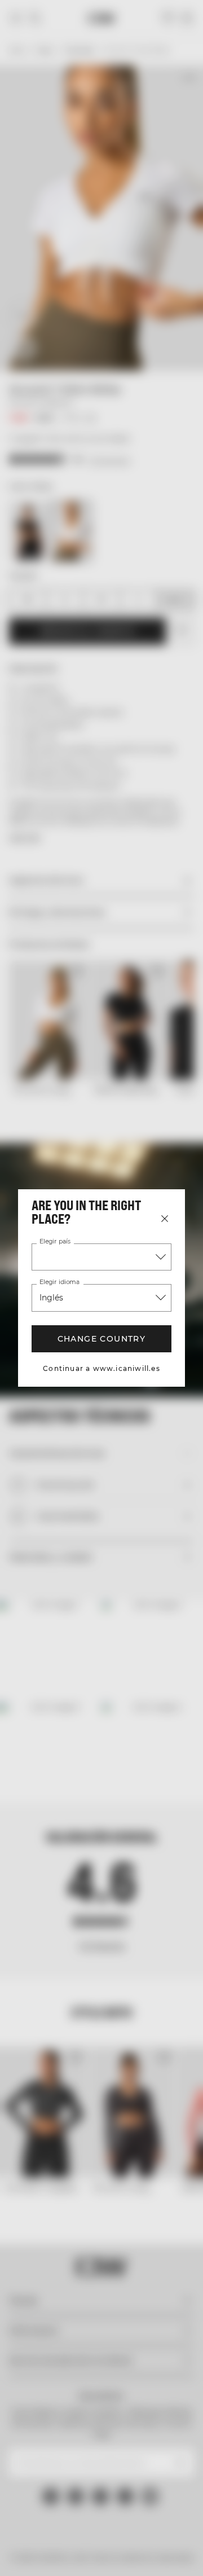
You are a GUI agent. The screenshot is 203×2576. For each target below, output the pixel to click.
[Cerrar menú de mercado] (165, 1219)
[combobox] (101, 1257)
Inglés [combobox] (52, 1298)
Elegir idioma (59, 1282)
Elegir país (54, 1242)
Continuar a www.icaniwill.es (102, 1368)
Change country (101, 1339)
